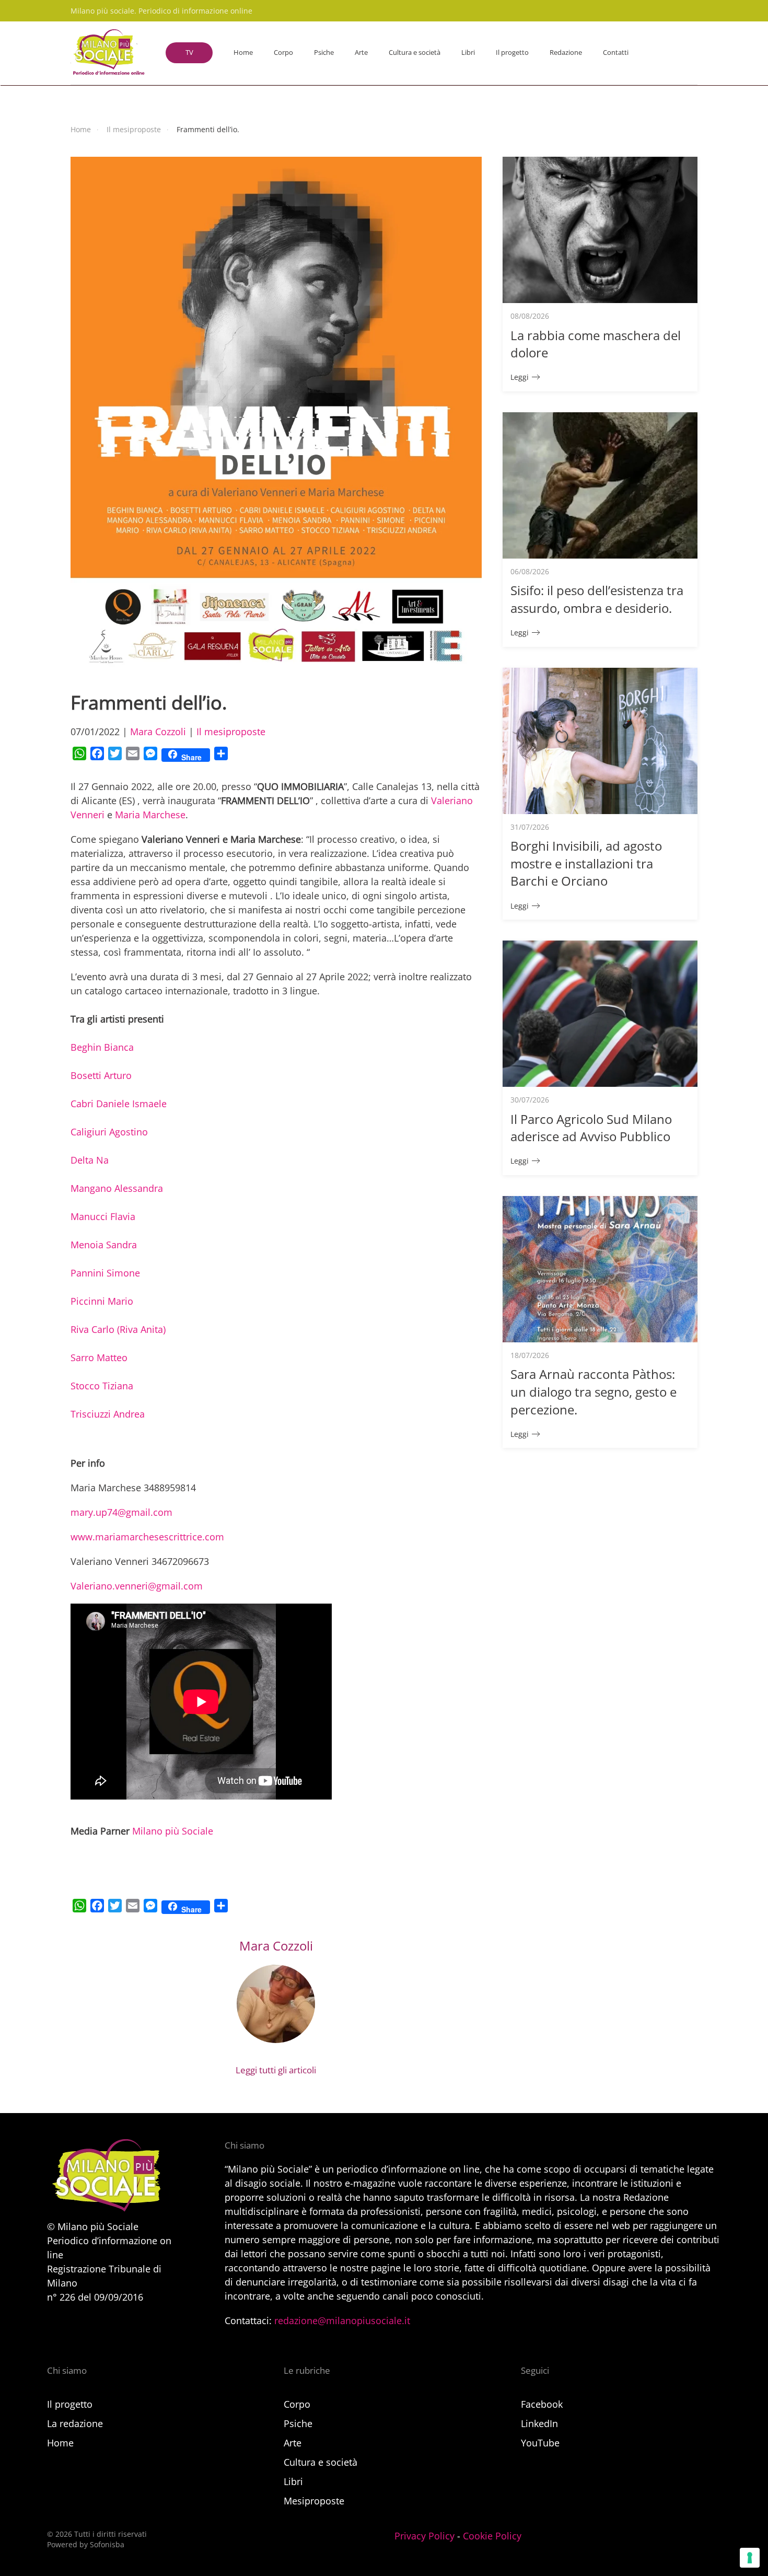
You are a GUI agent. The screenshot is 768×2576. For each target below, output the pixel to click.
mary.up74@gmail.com (121, 1512)
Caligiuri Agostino (109, 1132)
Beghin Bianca (102, 1047)
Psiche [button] (324, 52)
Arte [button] (361, 52)
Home (243, 52)
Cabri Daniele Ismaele (119, 1104)
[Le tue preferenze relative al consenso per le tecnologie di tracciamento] (750, 2558)
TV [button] (189, 52)
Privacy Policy (424, 2536)
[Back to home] (108, 53)
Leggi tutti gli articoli (276, 2070)
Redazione (566, 52)
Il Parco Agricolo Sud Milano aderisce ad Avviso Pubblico (591, 1128)
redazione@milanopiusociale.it (342, 2320)
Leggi (520, 377)
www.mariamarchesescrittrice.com (147, 1537)
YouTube (540, 2443)
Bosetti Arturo (101, 1075)
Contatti (616, 52)
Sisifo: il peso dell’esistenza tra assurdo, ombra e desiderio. (597, 599)
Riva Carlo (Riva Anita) (118, 1329)
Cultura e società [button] (415, 52)
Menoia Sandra (104, 1245)
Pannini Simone (105, 1273)
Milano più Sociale (173, 1831)
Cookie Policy (492, 2536)
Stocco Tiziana (102, 1386)
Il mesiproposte (231, 732)
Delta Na (90, 1160)
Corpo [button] (283, 52)
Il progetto (512, 52)
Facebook (542, 2404)
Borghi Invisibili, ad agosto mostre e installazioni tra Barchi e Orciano (586, 863)
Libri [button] (468, 52)
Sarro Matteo (99, 1357)
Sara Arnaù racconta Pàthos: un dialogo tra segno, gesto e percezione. (594, 1391)
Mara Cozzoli (158, 732)
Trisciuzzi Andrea (108, 1414)
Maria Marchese (150, 815)
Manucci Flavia (103, 1216)
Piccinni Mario (102, 1301)
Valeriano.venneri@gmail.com (137, 1586)
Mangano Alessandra (117, 1188)
